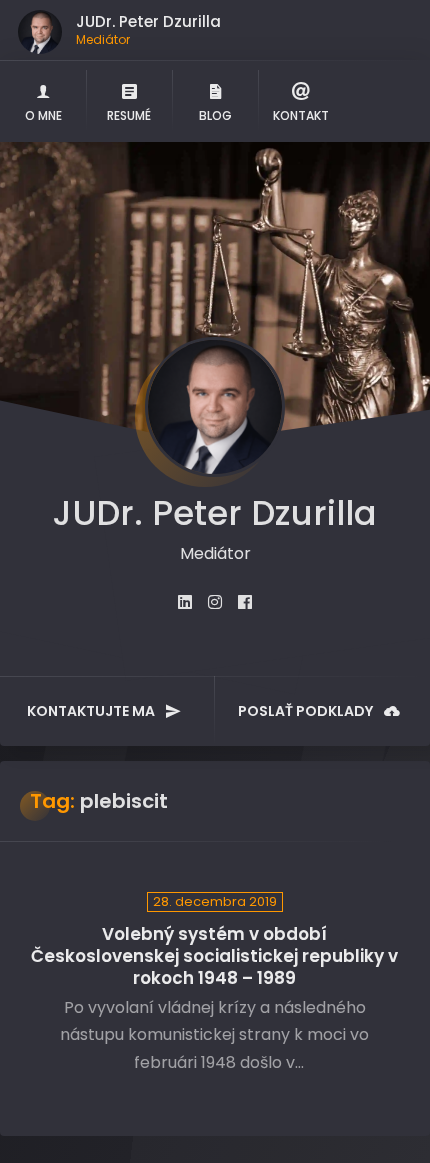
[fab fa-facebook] (245, 602)
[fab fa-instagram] (215, 602)
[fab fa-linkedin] (185, 602)
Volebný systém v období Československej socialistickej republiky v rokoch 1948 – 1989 (214, 956)
